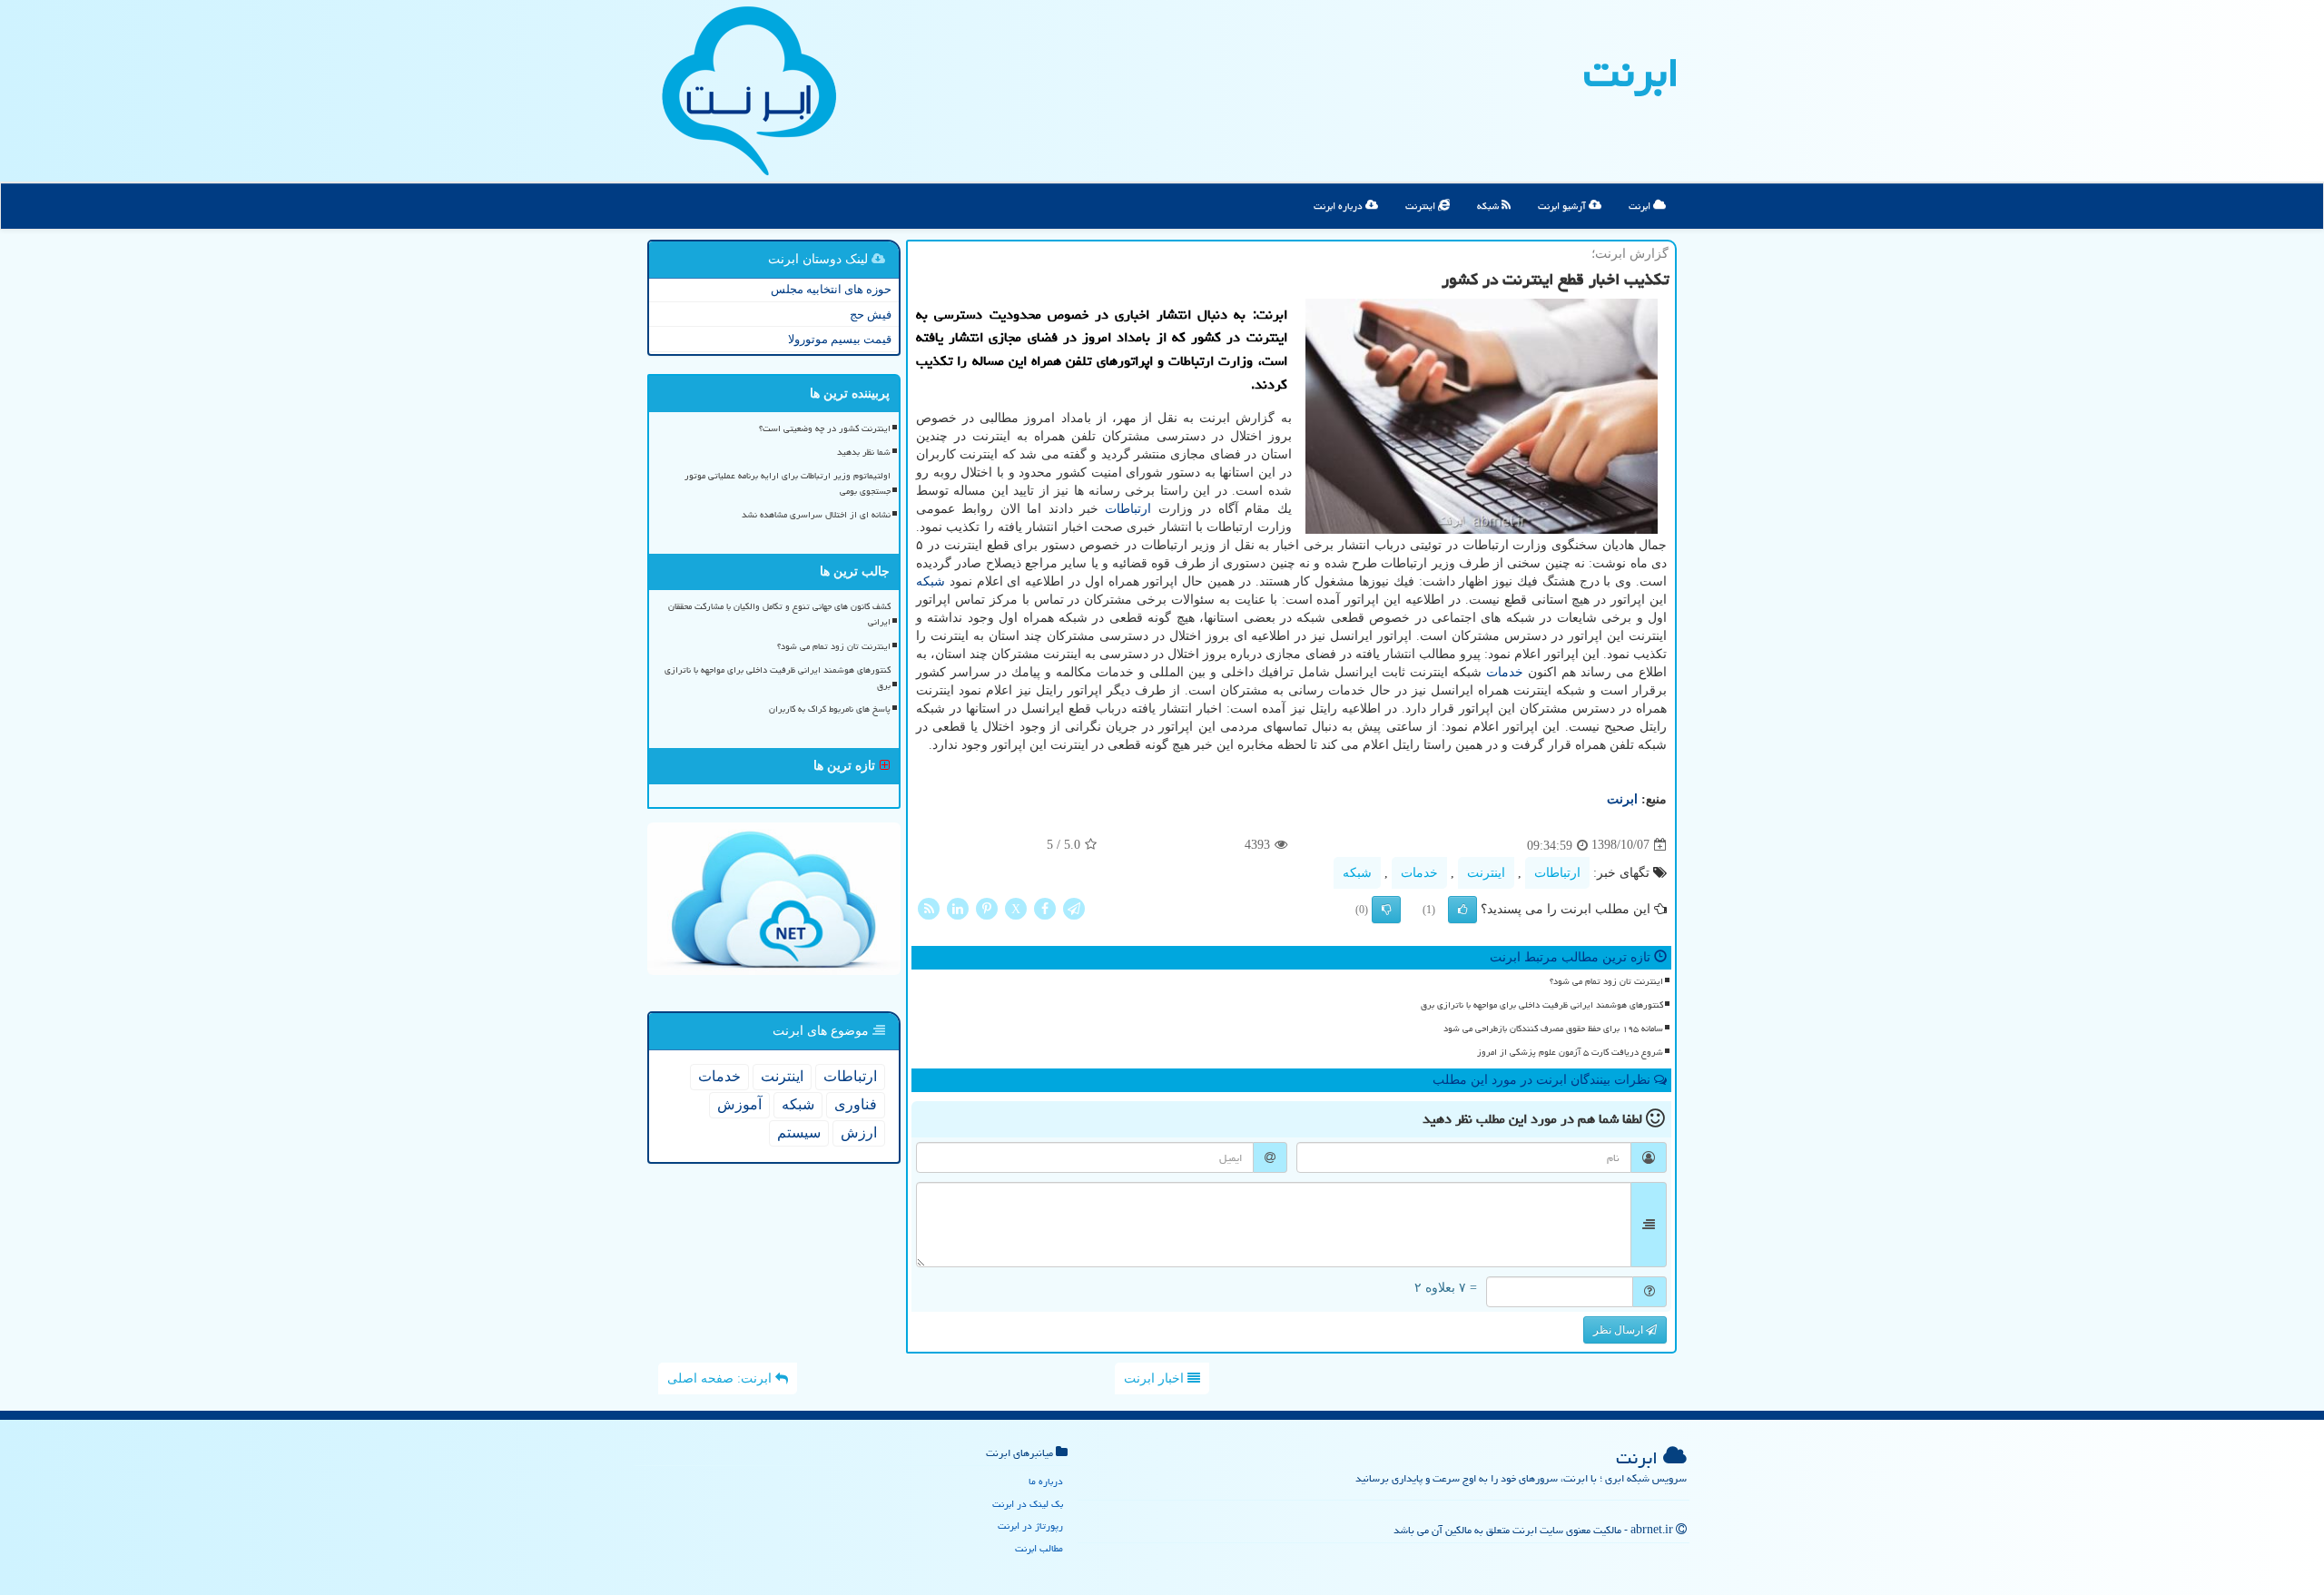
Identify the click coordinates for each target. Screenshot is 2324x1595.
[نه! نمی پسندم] (1386, 910)
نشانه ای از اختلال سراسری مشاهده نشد (816, 515)
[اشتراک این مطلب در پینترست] (987, 907)
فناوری (856, 1104)
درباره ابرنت (1339, 206)
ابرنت (1631, 73)
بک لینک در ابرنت (1028, 1504)
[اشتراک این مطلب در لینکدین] (958, 907)
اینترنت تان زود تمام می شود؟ (1606, 981)
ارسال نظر (1620, 1330)
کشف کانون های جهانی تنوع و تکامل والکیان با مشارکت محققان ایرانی (779, 614)
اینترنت (1422, 206)
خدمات (1505, 672)
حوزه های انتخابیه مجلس (831, 289)
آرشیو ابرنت (1563, 206)
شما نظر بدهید (864, 452)
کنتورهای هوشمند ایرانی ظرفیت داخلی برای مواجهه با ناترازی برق (1542, 1005)
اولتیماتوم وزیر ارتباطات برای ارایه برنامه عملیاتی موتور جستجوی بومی (788, 483)
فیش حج (871, 315)
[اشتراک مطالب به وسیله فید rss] (929, 907)
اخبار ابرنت (1156, 1378)
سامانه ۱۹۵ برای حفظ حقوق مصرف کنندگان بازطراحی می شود (1553, 1029)
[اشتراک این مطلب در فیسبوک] (1045, 907)
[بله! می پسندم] (1462, 910)
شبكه (931, 581)
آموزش (739, 1104)
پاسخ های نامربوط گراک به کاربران (830, 709)
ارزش (859, 1132)
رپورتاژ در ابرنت (1030, 1526)
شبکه (1489, 206)
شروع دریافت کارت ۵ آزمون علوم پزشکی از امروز (1570, 1052)
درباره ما (1046, 1481)
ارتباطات (1128, 509)
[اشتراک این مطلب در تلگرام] (1074, 907)
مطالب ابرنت (1039, 1548)
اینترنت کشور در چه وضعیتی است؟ (825, 428)
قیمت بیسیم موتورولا (840, 339)
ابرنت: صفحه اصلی (721, 1378)
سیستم (799, 1132)
